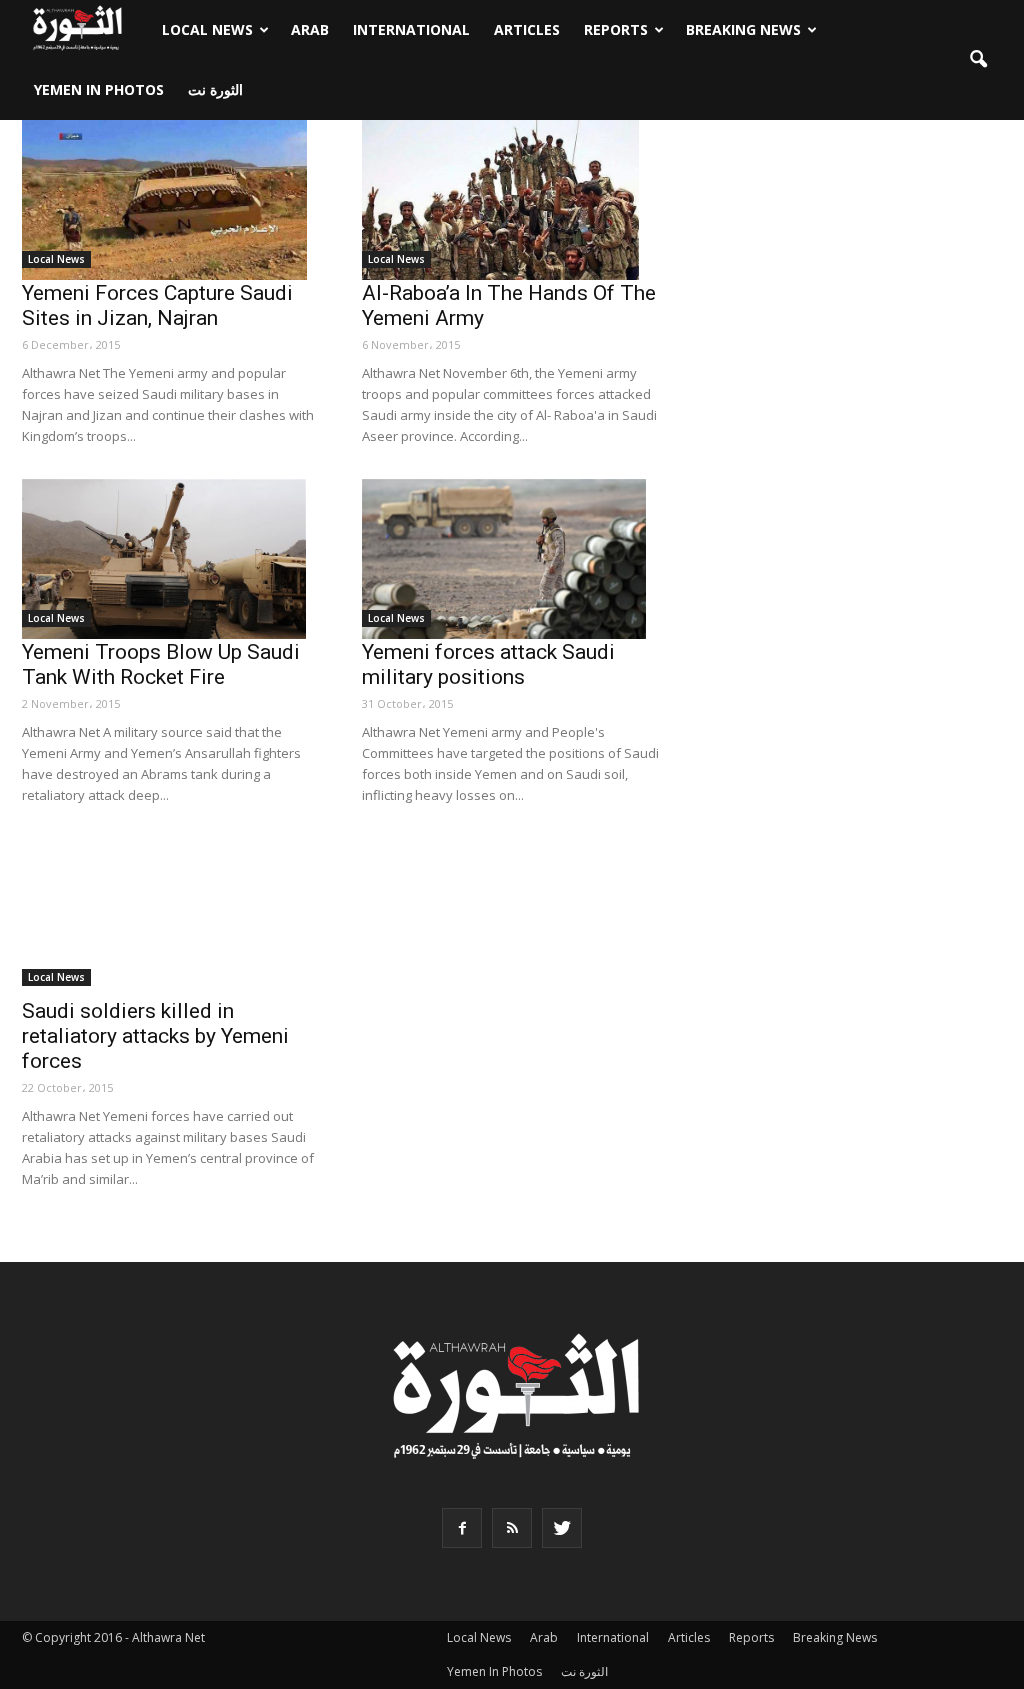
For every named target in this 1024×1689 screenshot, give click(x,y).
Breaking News (743, 29)
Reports (616, 29)
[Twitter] (562, 1528)
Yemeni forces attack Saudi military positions (488, 664)
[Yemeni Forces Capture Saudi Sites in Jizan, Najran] (172, 200)
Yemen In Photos (99, 89)
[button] (978, 60)
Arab (310, 29)
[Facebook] (462, 1528)
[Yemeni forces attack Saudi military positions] (512, 559)
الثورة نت (215, 89)
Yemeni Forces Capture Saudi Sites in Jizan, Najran (157, 305)
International (411, 29)
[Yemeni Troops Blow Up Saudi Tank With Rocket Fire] (172, 559)
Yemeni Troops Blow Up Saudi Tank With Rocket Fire (161, 664)
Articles (527, 29)
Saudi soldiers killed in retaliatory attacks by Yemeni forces (155, 1036)
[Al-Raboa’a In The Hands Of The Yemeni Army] (512, 200)
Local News (207, 29)
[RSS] (512, 1528)
